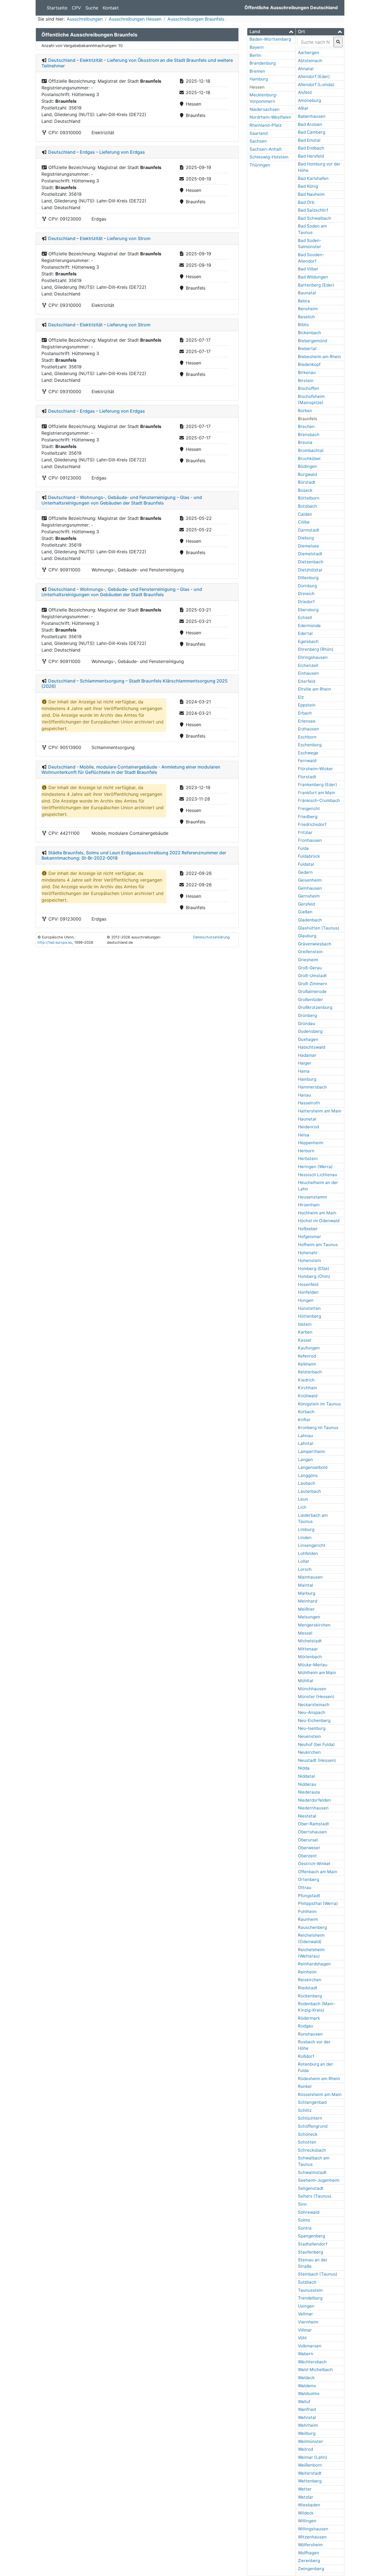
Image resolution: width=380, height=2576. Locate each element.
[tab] (271, 32)
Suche (92, 8)
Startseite (57, 8)
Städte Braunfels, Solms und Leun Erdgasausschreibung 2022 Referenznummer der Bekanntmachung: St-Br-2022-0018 (134, 855)
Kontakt (111, 8)
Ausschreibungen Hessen (135, 19)
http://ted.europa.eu (55, 942)
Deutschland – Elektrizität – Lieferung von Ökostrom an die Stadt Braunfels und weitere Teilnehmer (137, 63)
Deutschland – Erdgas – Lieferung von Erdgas (97, 152)
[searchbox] (315, 42)
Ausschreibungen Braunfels (196, 19)
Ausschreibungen (85, 19)
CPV (76, 8)
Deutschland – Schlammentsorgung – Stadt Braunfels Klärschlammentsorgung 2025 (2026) (135, 683)
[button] (271, 32)
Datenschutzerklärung (211, 937)
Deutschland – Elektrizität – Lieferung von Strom (99, 238)
